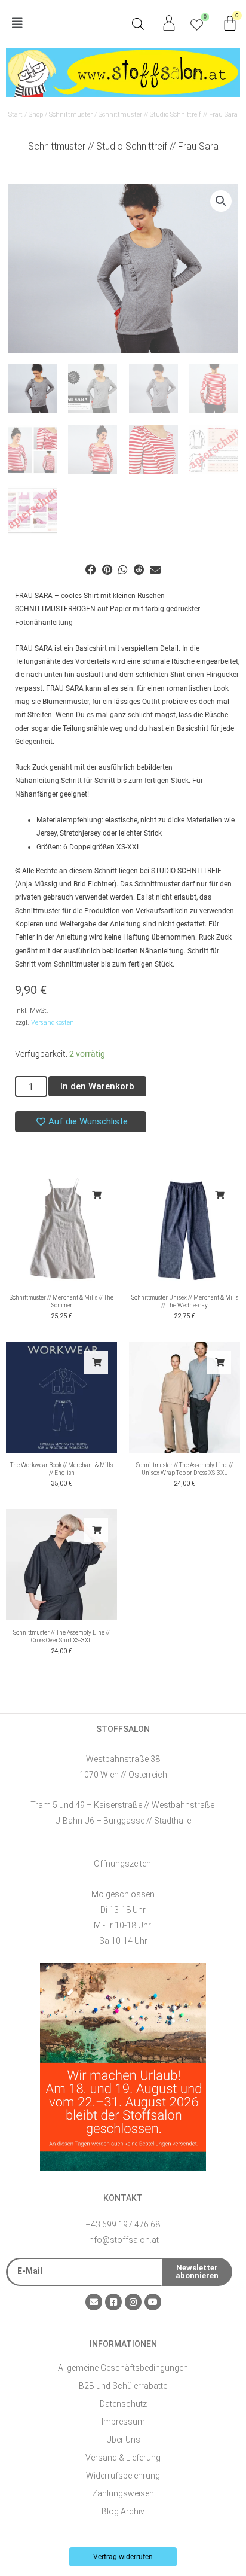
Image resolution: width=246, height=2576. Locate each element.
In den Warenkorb (97, 1086)
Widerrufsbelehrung (123, 2476)
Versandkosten (53, 1022)
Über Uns (123, 2440)
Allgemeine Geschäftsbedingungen (123, 2368)
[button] (64, 24)
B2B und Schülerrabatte (123, 2386)
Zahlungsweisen (123, 2493)
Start (16, 115)
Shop (36, 115)
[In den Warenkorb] (96, 1195)
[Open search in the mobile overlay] (138, 24)
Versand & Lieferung (123, 2458)
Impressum (123, 2422)
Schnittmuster (71, 115)
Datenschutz (123, 2404)
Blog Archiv (123, 2511)
